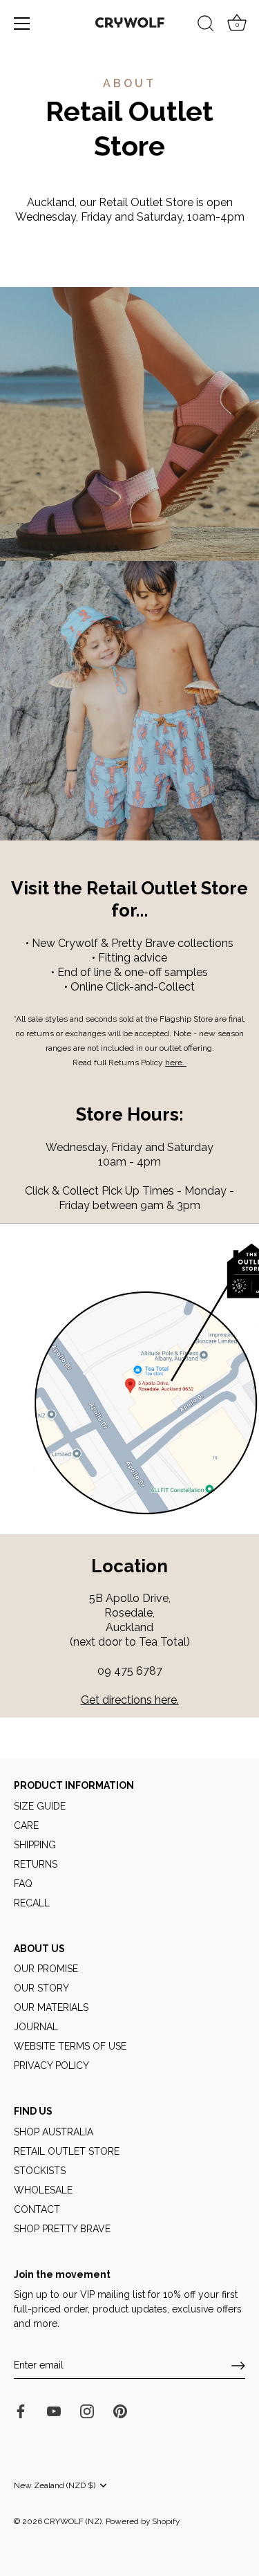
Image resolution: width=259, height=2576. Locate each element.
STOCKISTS (40, 2171)
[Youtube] (54, 2410)
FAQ (23, 1884)
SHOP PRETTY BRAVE (62, 2229)
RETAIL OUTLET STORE (67, 2151)
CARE (26, 1825)
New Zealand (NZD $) (55, 2485)
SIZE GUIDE (40, 1806)
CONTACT (37, 2209)
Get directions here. (130, 1700)
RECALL (32, 1903)
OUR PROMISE (46, 1969)
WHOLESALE (43, 2190)
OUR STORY (41, 1988)
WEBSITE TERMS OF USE (70, 2046)
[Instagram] (87, 2410)
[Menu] (22, 24)
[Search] (206, 26)
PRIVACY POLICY (51, 2066)
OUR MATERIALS (51, 2007)
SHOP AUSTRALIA (54, 2132)
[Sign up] (238, 2366)
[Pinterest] (120, 2410)
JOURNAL (36, 2027)
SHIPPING (35, 1845)
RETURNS (36, 1864)
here (174, 1062)
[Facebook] (21, 2410)
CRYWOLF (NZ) (73, 2521)
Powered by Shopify (143, 2521)
